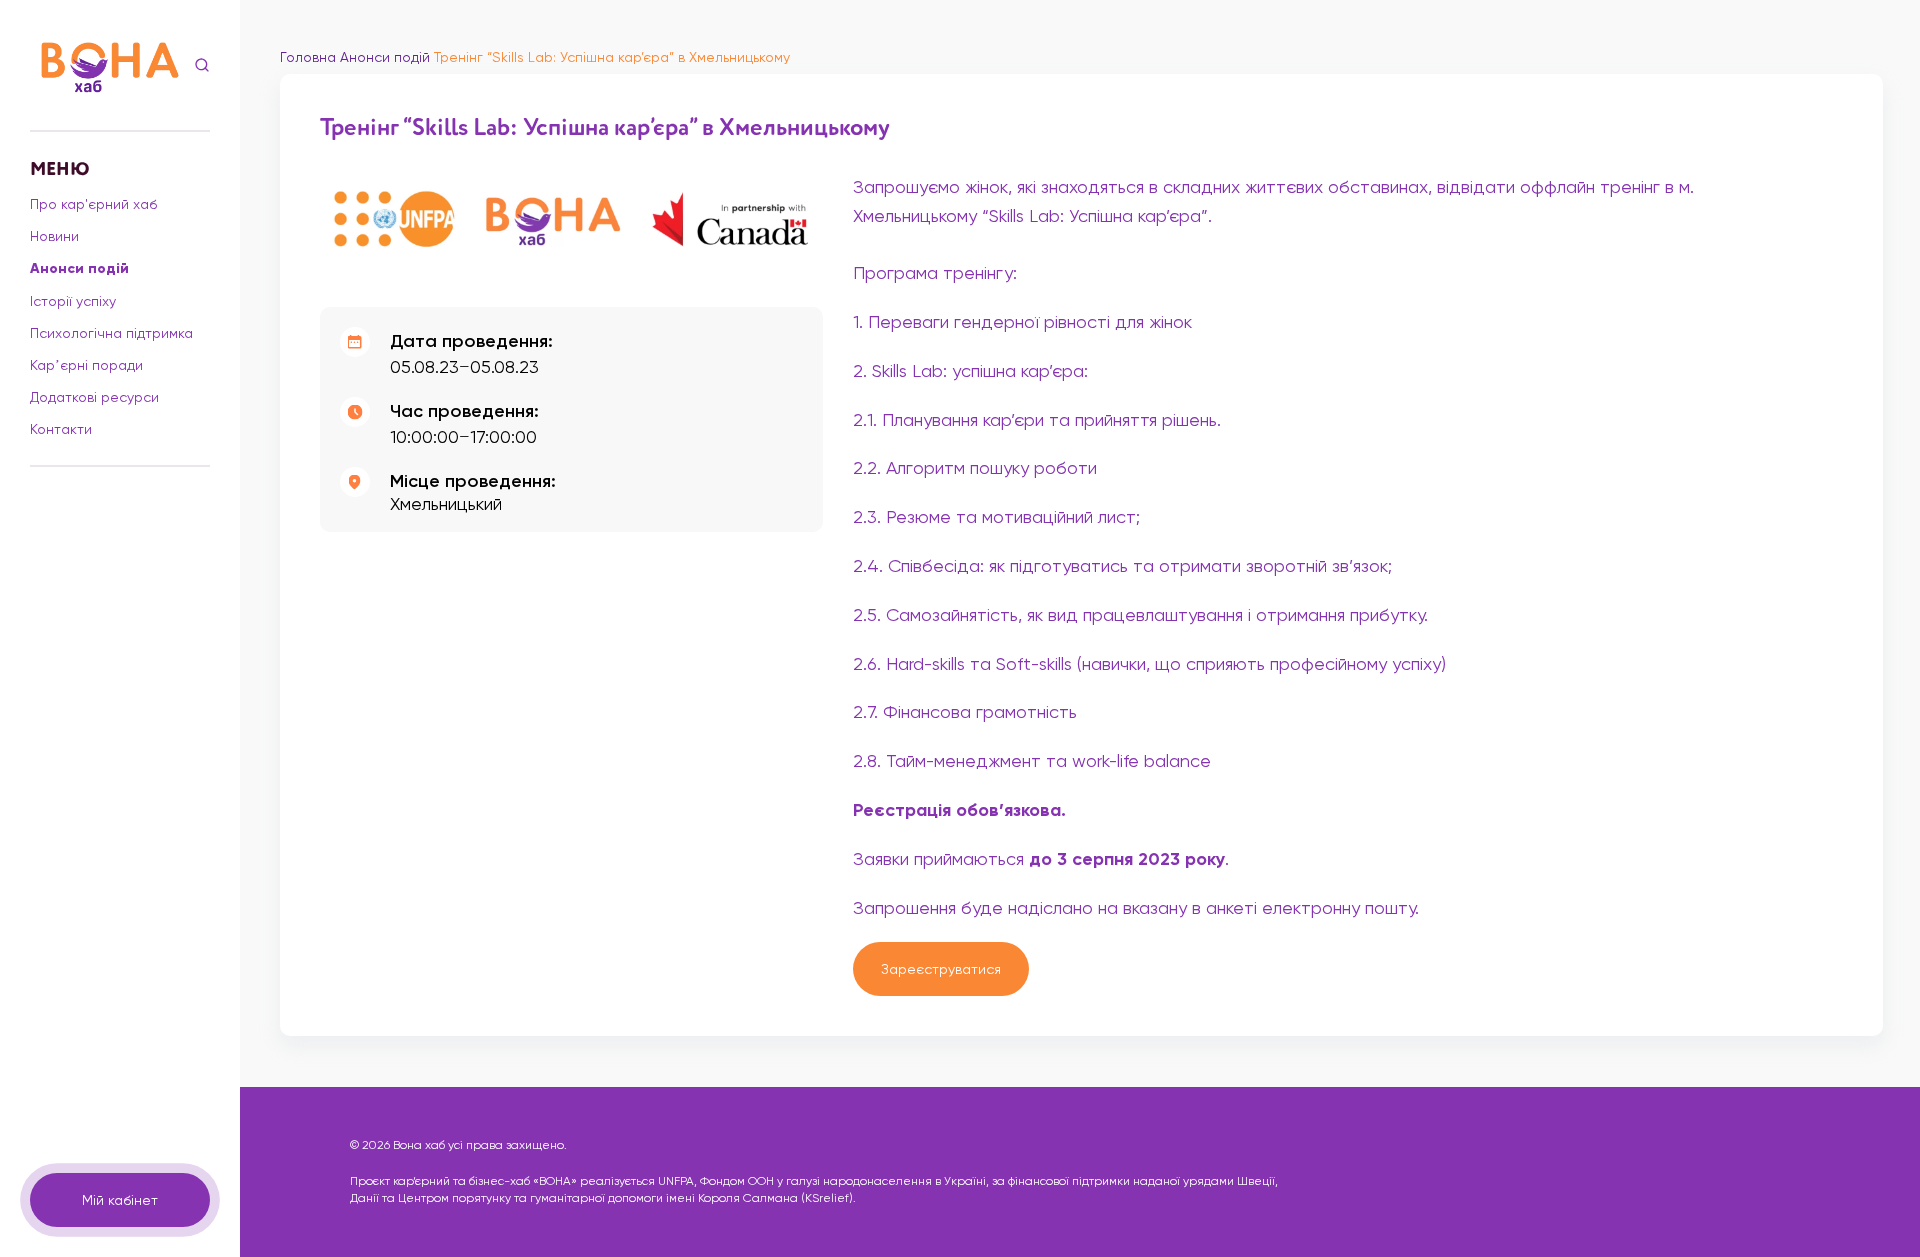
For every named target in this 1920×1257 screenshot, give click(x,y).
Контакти (61, 429)
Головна (308, 57)
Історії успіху (73, 301)
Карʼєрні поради (86, 365)
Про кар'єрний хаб (93, 204)
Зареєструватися (941, 969)
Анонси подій (79, 268)
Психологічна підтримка (111, 333)
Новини (54, 236)
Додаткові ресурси (94, 397)
